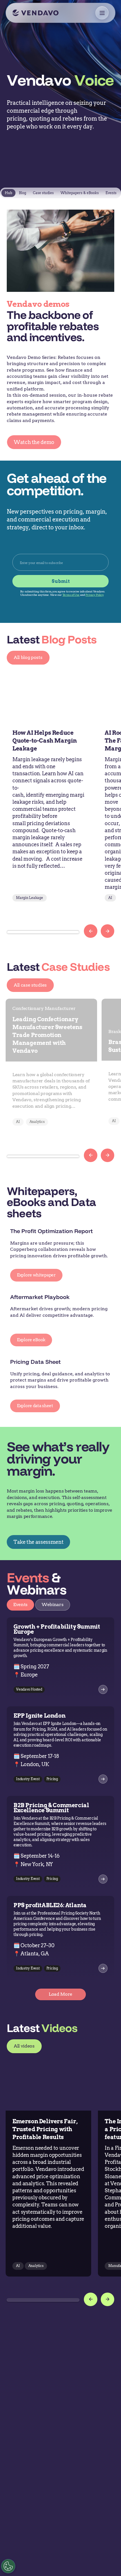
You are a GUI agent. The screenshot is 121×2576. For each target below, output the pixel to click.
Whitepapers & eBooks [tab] (80, 193)
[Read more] (103, 1779)
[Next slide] (107, 931)
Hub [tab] (8, 193)
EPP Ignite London (39, 1716)
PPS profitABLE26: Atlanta (50, 1905)
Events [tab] (111, 193)
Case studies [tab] (43, 193)
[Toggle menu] (102, 13)
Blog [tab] (23, 193)
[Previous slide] (91, 931)
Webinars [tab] (52, 1605)
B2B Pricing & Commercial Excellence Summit (51, 1808)
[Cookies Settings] (8, 2566)
